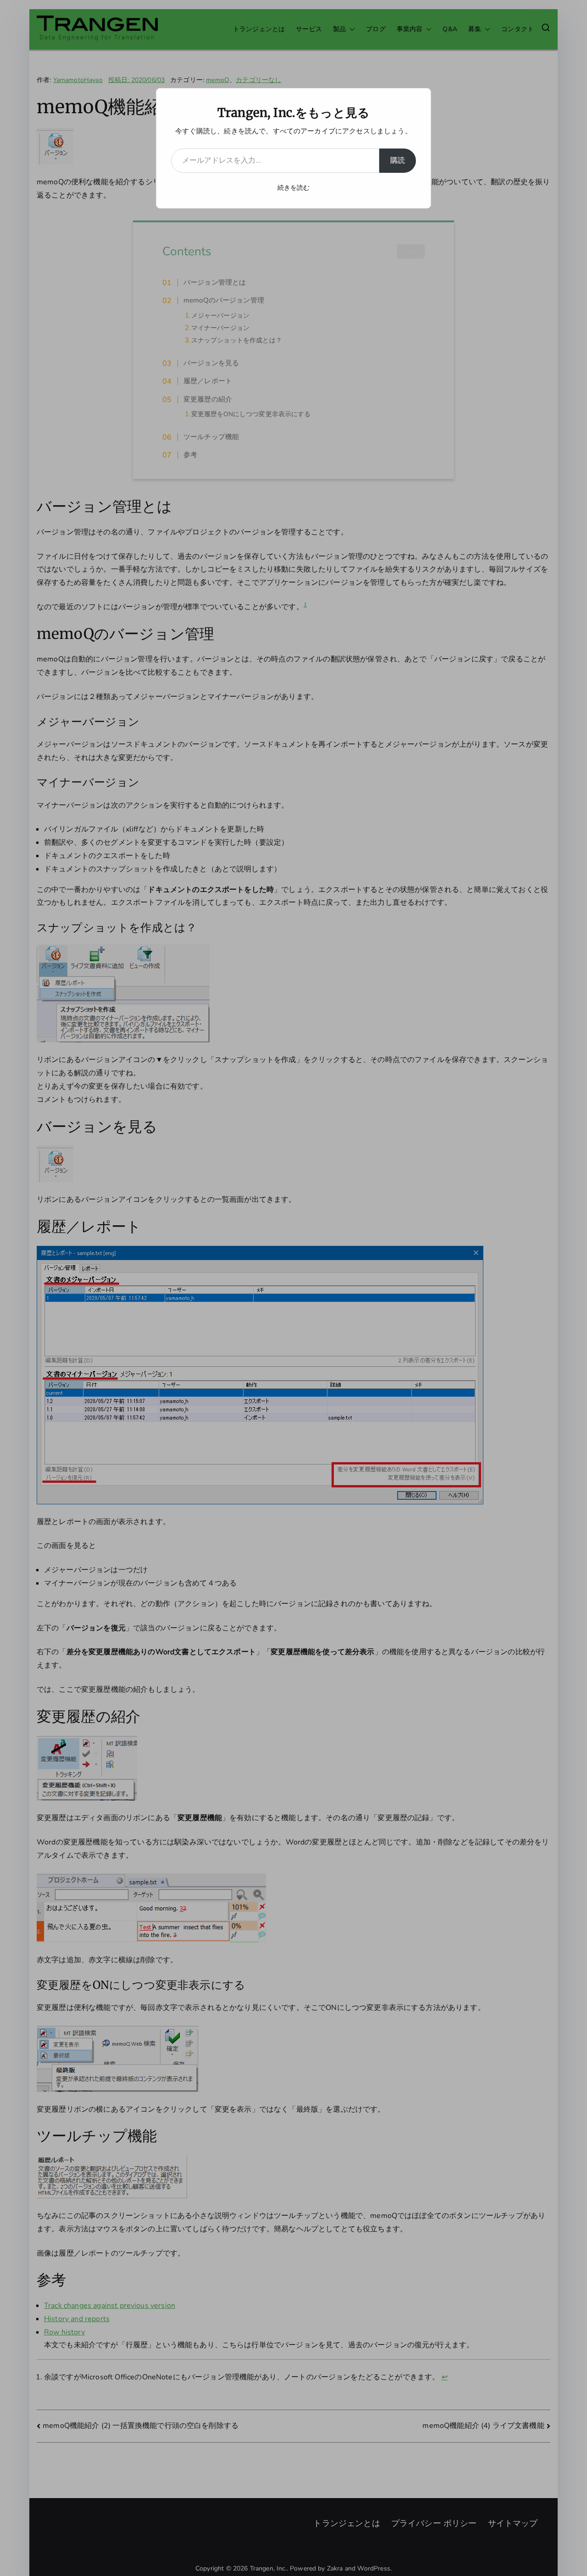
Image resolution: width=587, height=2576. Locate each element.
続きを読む (294, 188)
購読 (398, 160)
